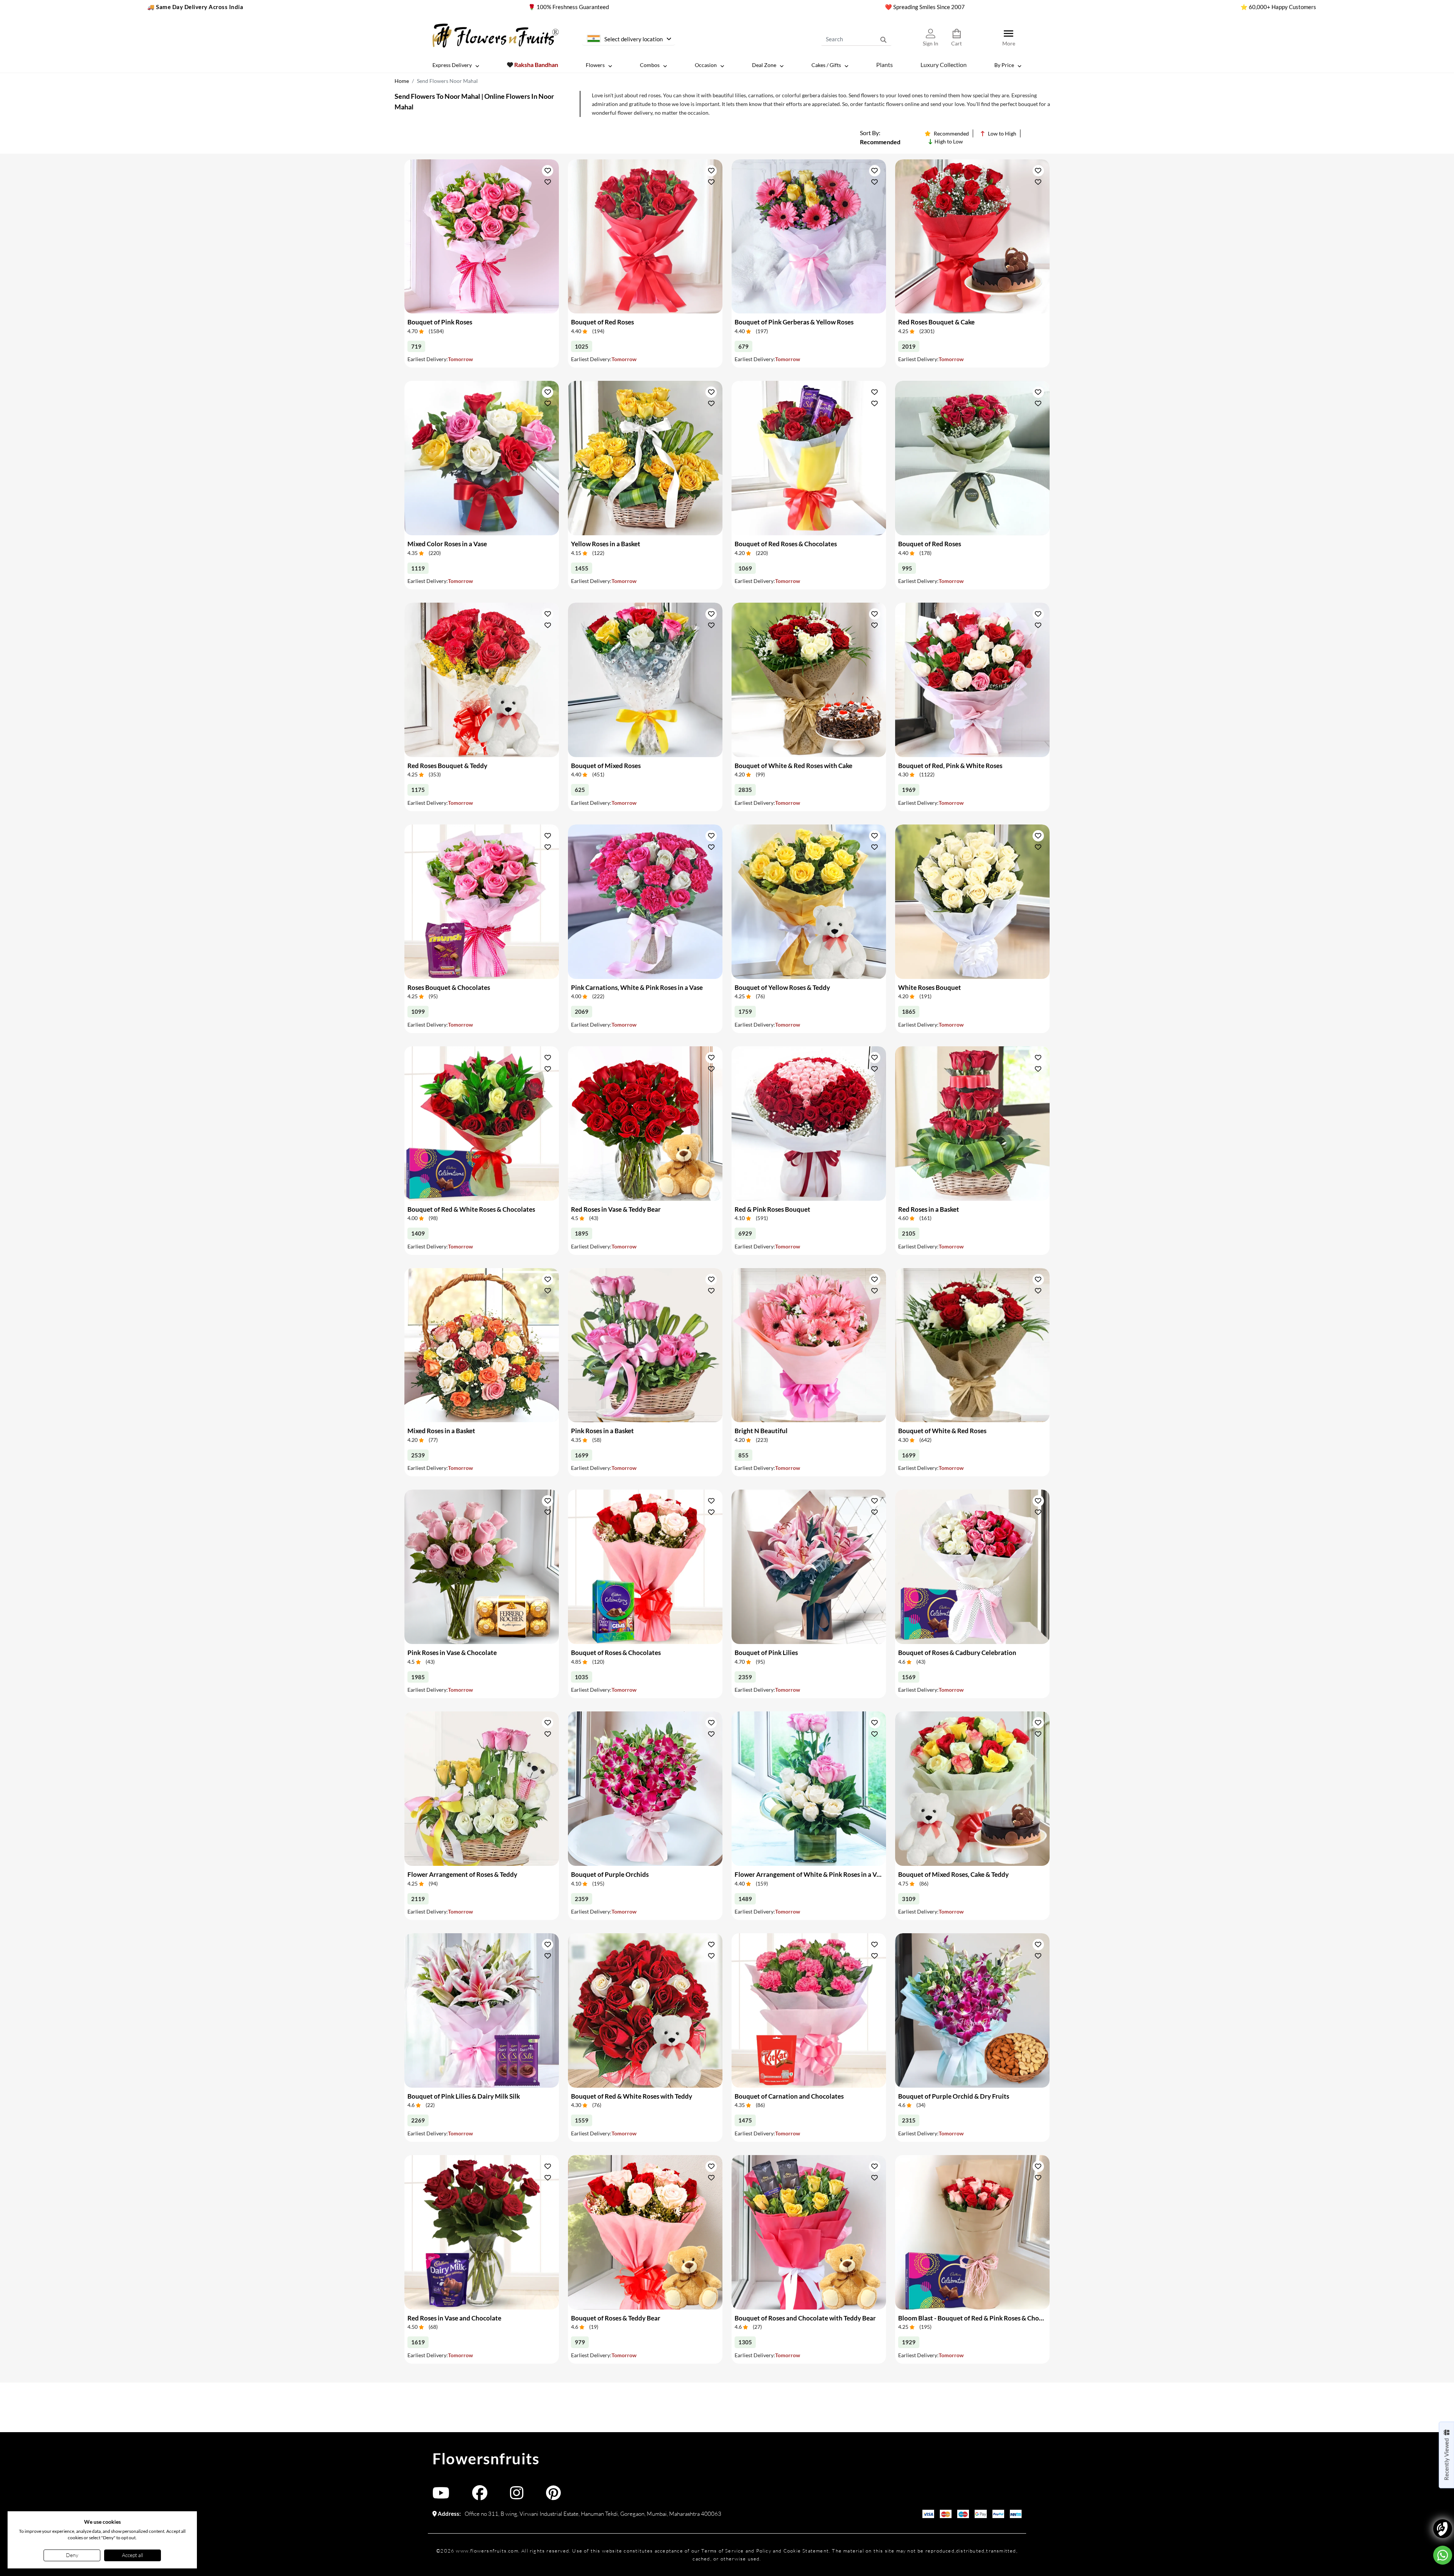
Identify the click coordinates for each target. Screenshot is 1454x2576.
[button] (548, 171)
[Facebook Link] (480, 2496)
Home (402, 81)
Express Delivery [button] (452, 65)
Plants (885, 65)
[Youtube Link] (441, 2496)
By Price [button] (1004, 65)
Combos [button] (650, 65)
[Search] (883, 39)
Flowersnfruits (486, 2459)
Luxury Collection (944, 65)
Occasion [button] (706, 65)
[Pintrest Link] (553, 2496)
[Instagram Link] (517, 2496)
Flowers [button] (595, 65)
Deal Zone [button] (764, 65)
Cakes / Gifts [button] (826, 65)
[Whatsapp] (1443, 2555)
